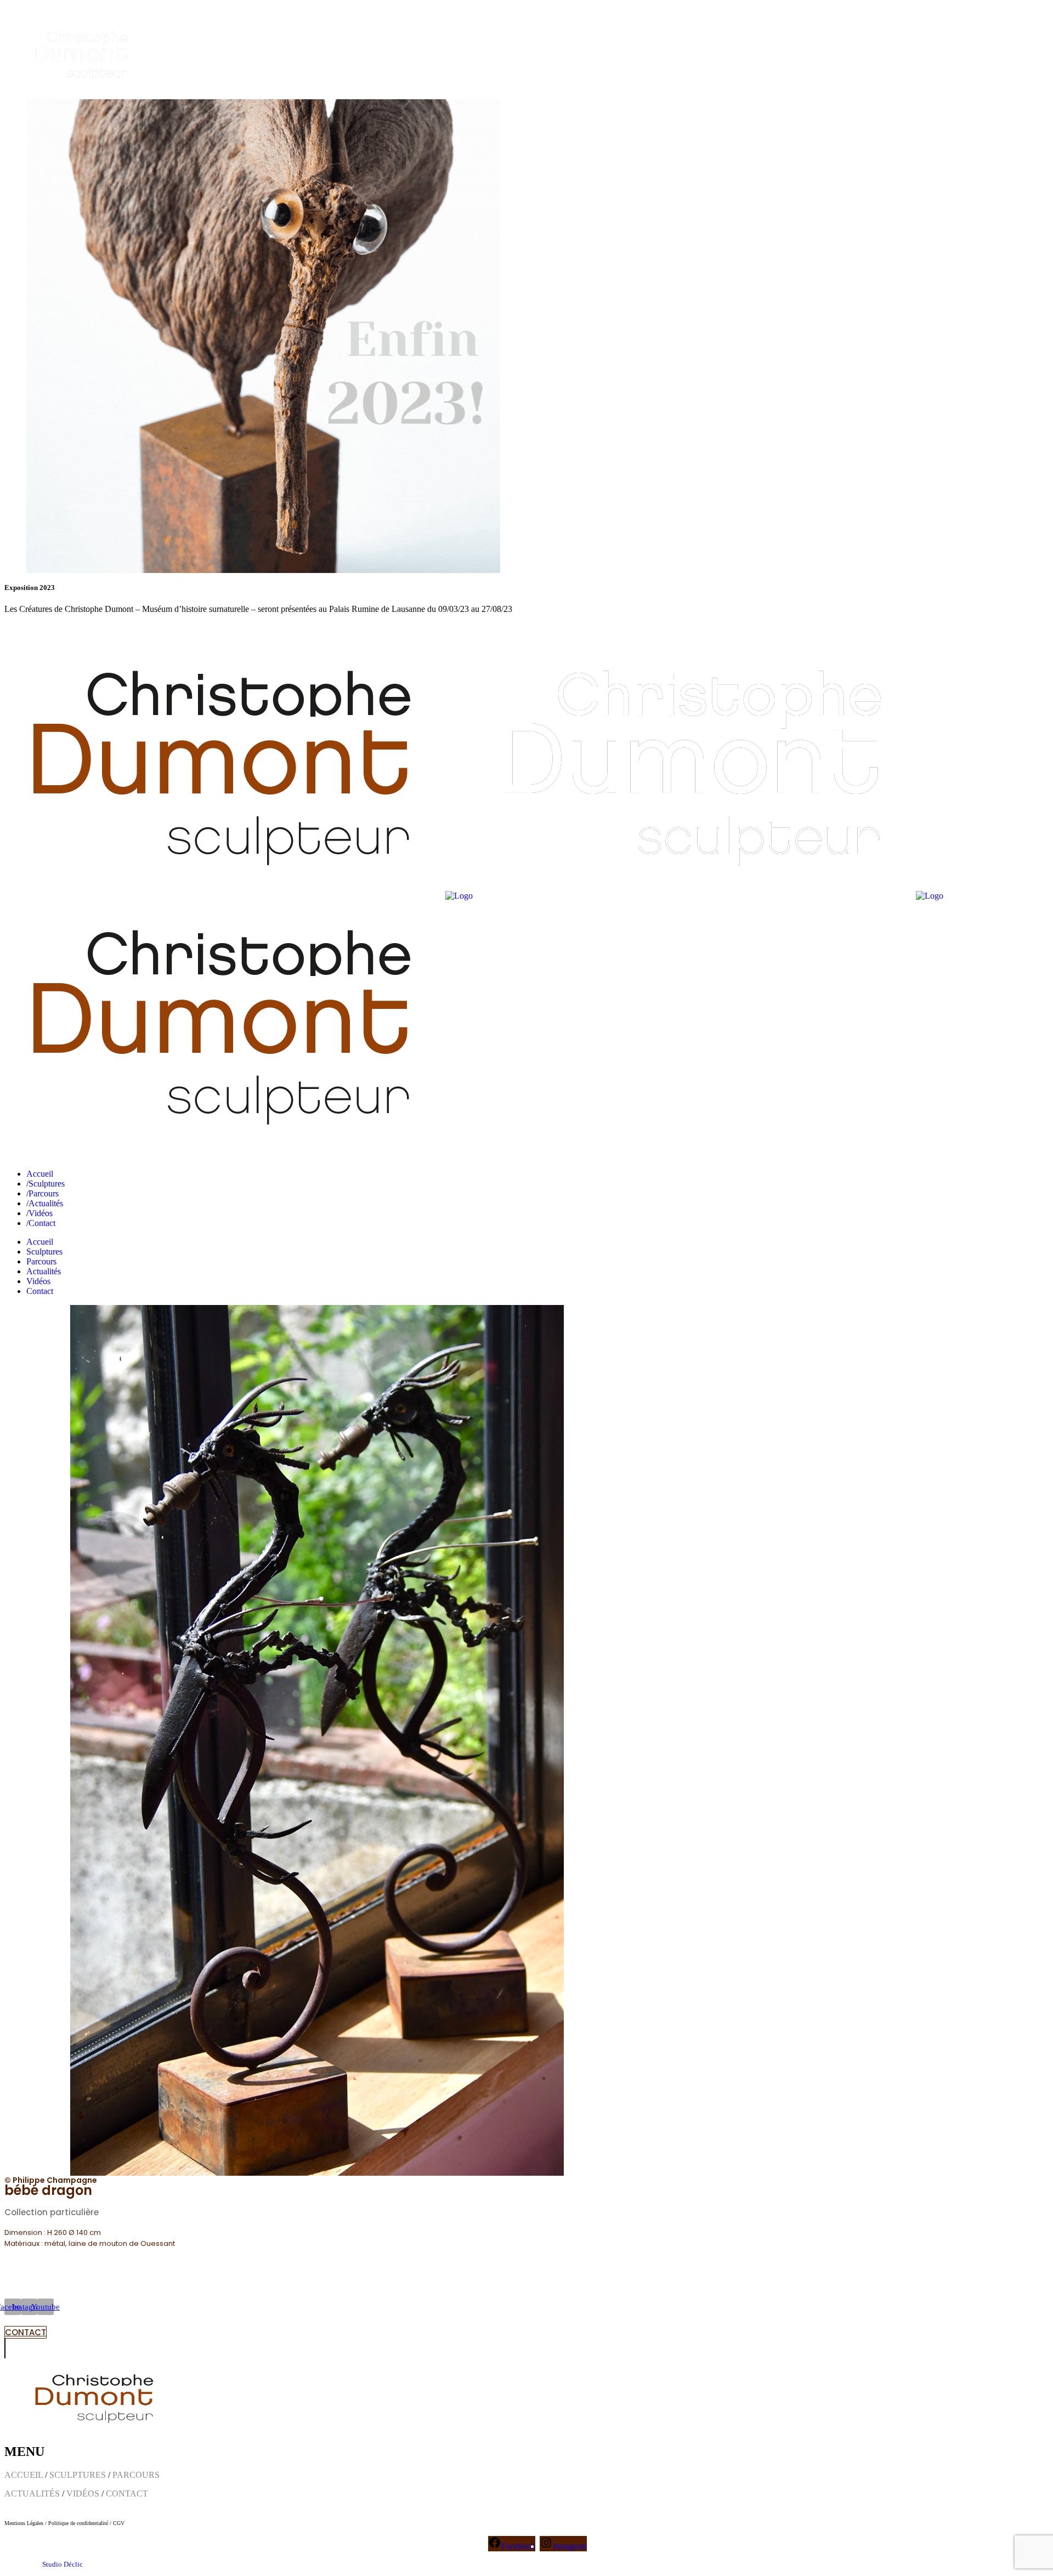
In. (27, 628)
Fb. (10, 628)
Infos (47, 628)
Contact (74, 628)
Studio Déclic (63, 2564)
